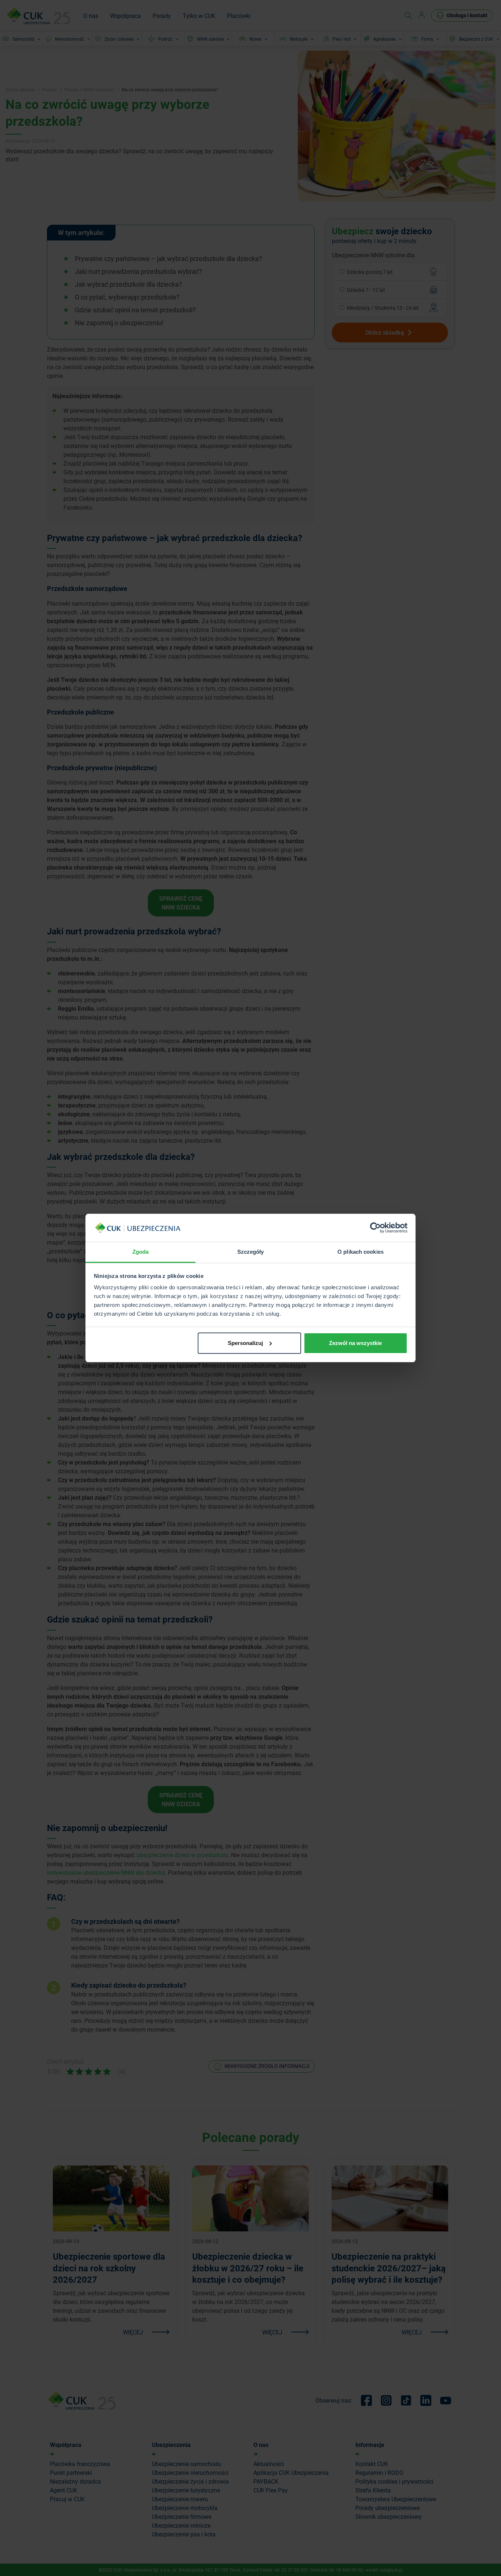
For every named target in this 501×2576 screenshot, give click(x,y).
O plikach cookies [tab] (361, 1252)
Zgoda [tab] (141, 1252)
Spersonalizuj (245, 1343)
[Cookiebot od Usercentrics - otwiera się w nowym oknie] (375, 1228)
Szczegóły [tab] (251, 1252)
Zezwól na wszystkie (355, 1343)
